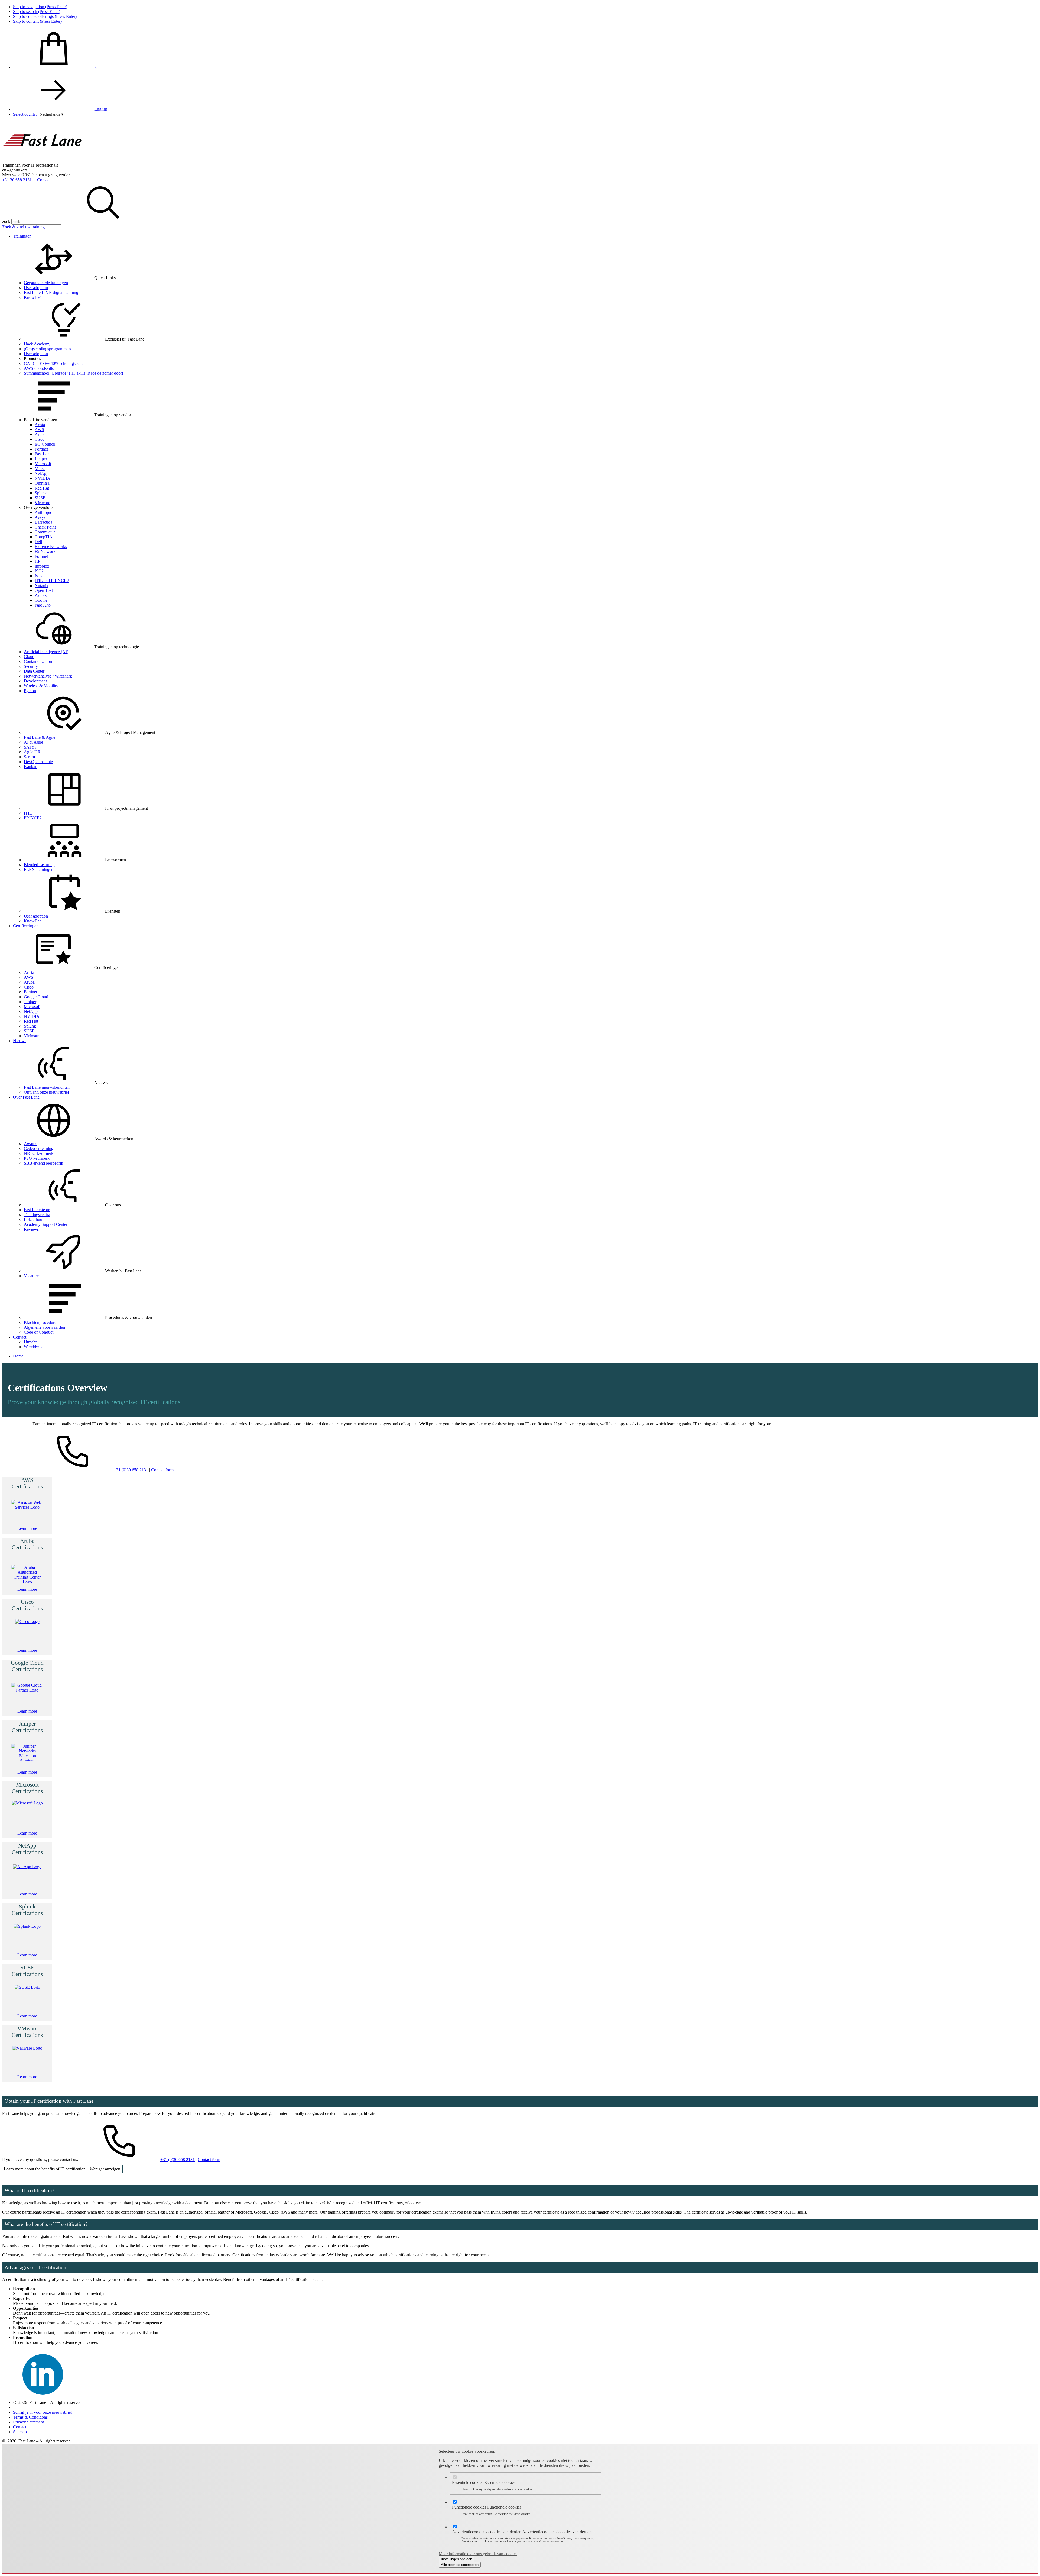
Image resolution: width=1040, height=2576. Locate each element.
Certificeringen (26, 926)
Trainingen (22, 236)
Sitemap (20, 2432)
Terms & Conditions (30, 2417)
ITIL (28, 813)
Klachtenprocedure (40, 1322)
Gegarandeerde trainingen (46, 283)
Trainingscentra (37, 1215)
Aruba (40, 434)
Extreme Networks (51, 547)
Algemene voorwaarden (44, 1327)
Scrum (29, 757)
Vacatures (32, 1276)
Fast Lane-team (37, 1210)
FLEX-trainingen (39, 869)
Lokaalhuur (34, 1219)
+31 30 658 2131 (17, 180)
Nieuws (20, 1041)
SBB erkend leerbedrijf (44, 1163)
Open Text (44, 590)
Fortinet (41, 449)
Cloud (29, 657)
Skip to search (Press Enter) (37, 12)
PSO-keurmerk (37, 1158)
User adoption (36, 288)
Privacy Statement (28, 2422)
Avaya (40, 517)
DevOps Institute (38, 762)
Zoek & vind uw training (23, 227)
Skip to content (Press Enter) (37, 21)
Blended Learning (39, 865)
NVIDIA (43, 478)
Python (30, 691)
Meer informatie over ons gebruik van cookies (478, 2554)
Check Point (45, 527)
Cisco (40, 439)
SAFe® (30, 747)
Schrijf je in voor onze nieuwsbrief (43, 2412)
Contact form (162, 1470)
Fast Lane (43, 454)
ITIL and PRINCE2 (52, 581)
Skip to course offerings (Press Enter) (45, 16)
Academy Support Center (46, 1224)
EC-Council (45, 444)
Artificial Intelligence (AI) (46, 652)
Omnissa (42, 483)
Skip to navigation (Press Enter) (40, 7)
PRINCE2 (33, 818)
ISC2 (39, 571)
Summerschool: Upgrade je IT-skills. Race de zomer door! (74, 373)
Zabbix (41, 595)
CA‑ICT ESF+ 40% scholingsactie (54, 363)
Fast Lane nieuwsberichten (47, 1087)
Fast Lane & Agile (40, 737)
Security (31, 666)
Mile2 (40, 469)
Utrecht (30, 1342)
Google (41, 600)
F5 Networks (46, 551)
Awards (30, 1144)
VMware (42, 503)
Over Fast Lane (26, 1097)
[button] (51, 114)
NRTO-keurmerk (39, 1153)
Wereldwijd (34, 1347)
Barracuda (43, 522)
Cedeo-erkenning (39, 1148)
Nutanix (42, 586)
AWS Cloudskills (39, 368)
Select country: (26, 114)
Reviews (31, 1229)
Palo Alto (43, 605)
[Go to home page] (43, 160)
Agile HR (32, 752)
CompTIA (44, 537)
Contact (44, 180)
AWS (39, 430)
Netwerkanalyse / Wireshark (48, 676)
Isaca (39, 576)
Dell (38, 542)
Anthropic (43, 512)
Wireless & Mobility (41, 686)
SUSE (40, 498)
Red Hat (42, 488)
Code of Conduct (39, 1332)
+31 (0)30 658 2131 (131, 1470)
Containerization (38, 661)
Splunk (41, 493)
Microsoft (43, 464)
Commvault (45, 532)
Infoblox (42, 566)
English (101, 109)
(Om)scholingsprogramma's (47, 349)
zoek (6, 221)
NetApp (42, 473)
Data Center (34, 671)
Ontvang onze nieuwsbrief (46, 1092)
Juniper (41, 459)
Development (35, 681)
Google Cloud (36, 997)
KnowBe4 (33, 297)
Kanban (31, 767)
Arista (40, 425)
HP (38, 561)
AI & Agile (33, 742)
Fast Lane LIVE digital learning (51, 292)
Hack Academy (37, 344)
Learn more (27, 1528)
